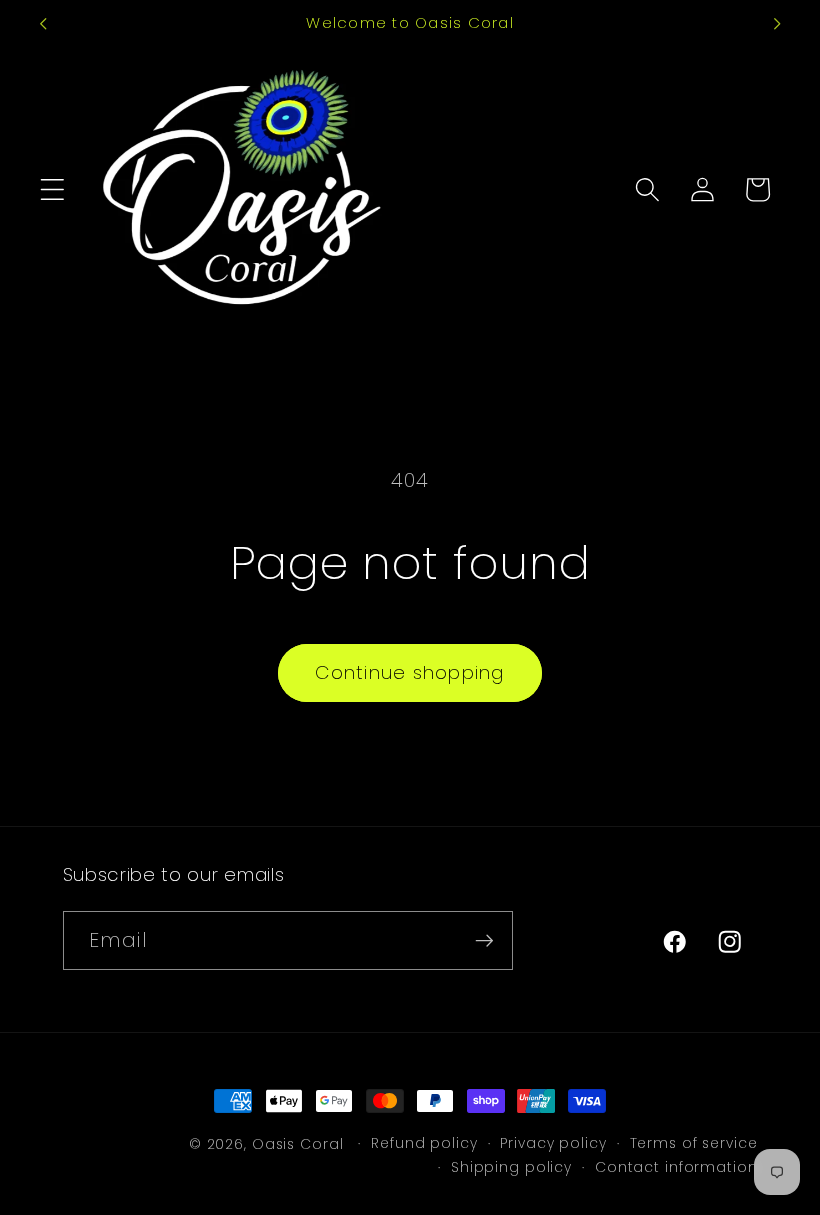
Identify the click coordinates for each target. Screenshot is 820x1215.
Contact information (676, 1167)
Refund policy (424, 1143)
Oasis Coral (298, 1144)
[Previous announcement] (43, 24)
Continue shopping (409, 672)
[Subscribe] (484, 940)
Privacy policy (553, 1143)
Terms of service (694, 1143)
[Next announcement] (777, 24)
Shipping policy (511, 1167)
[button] (52, 189)
